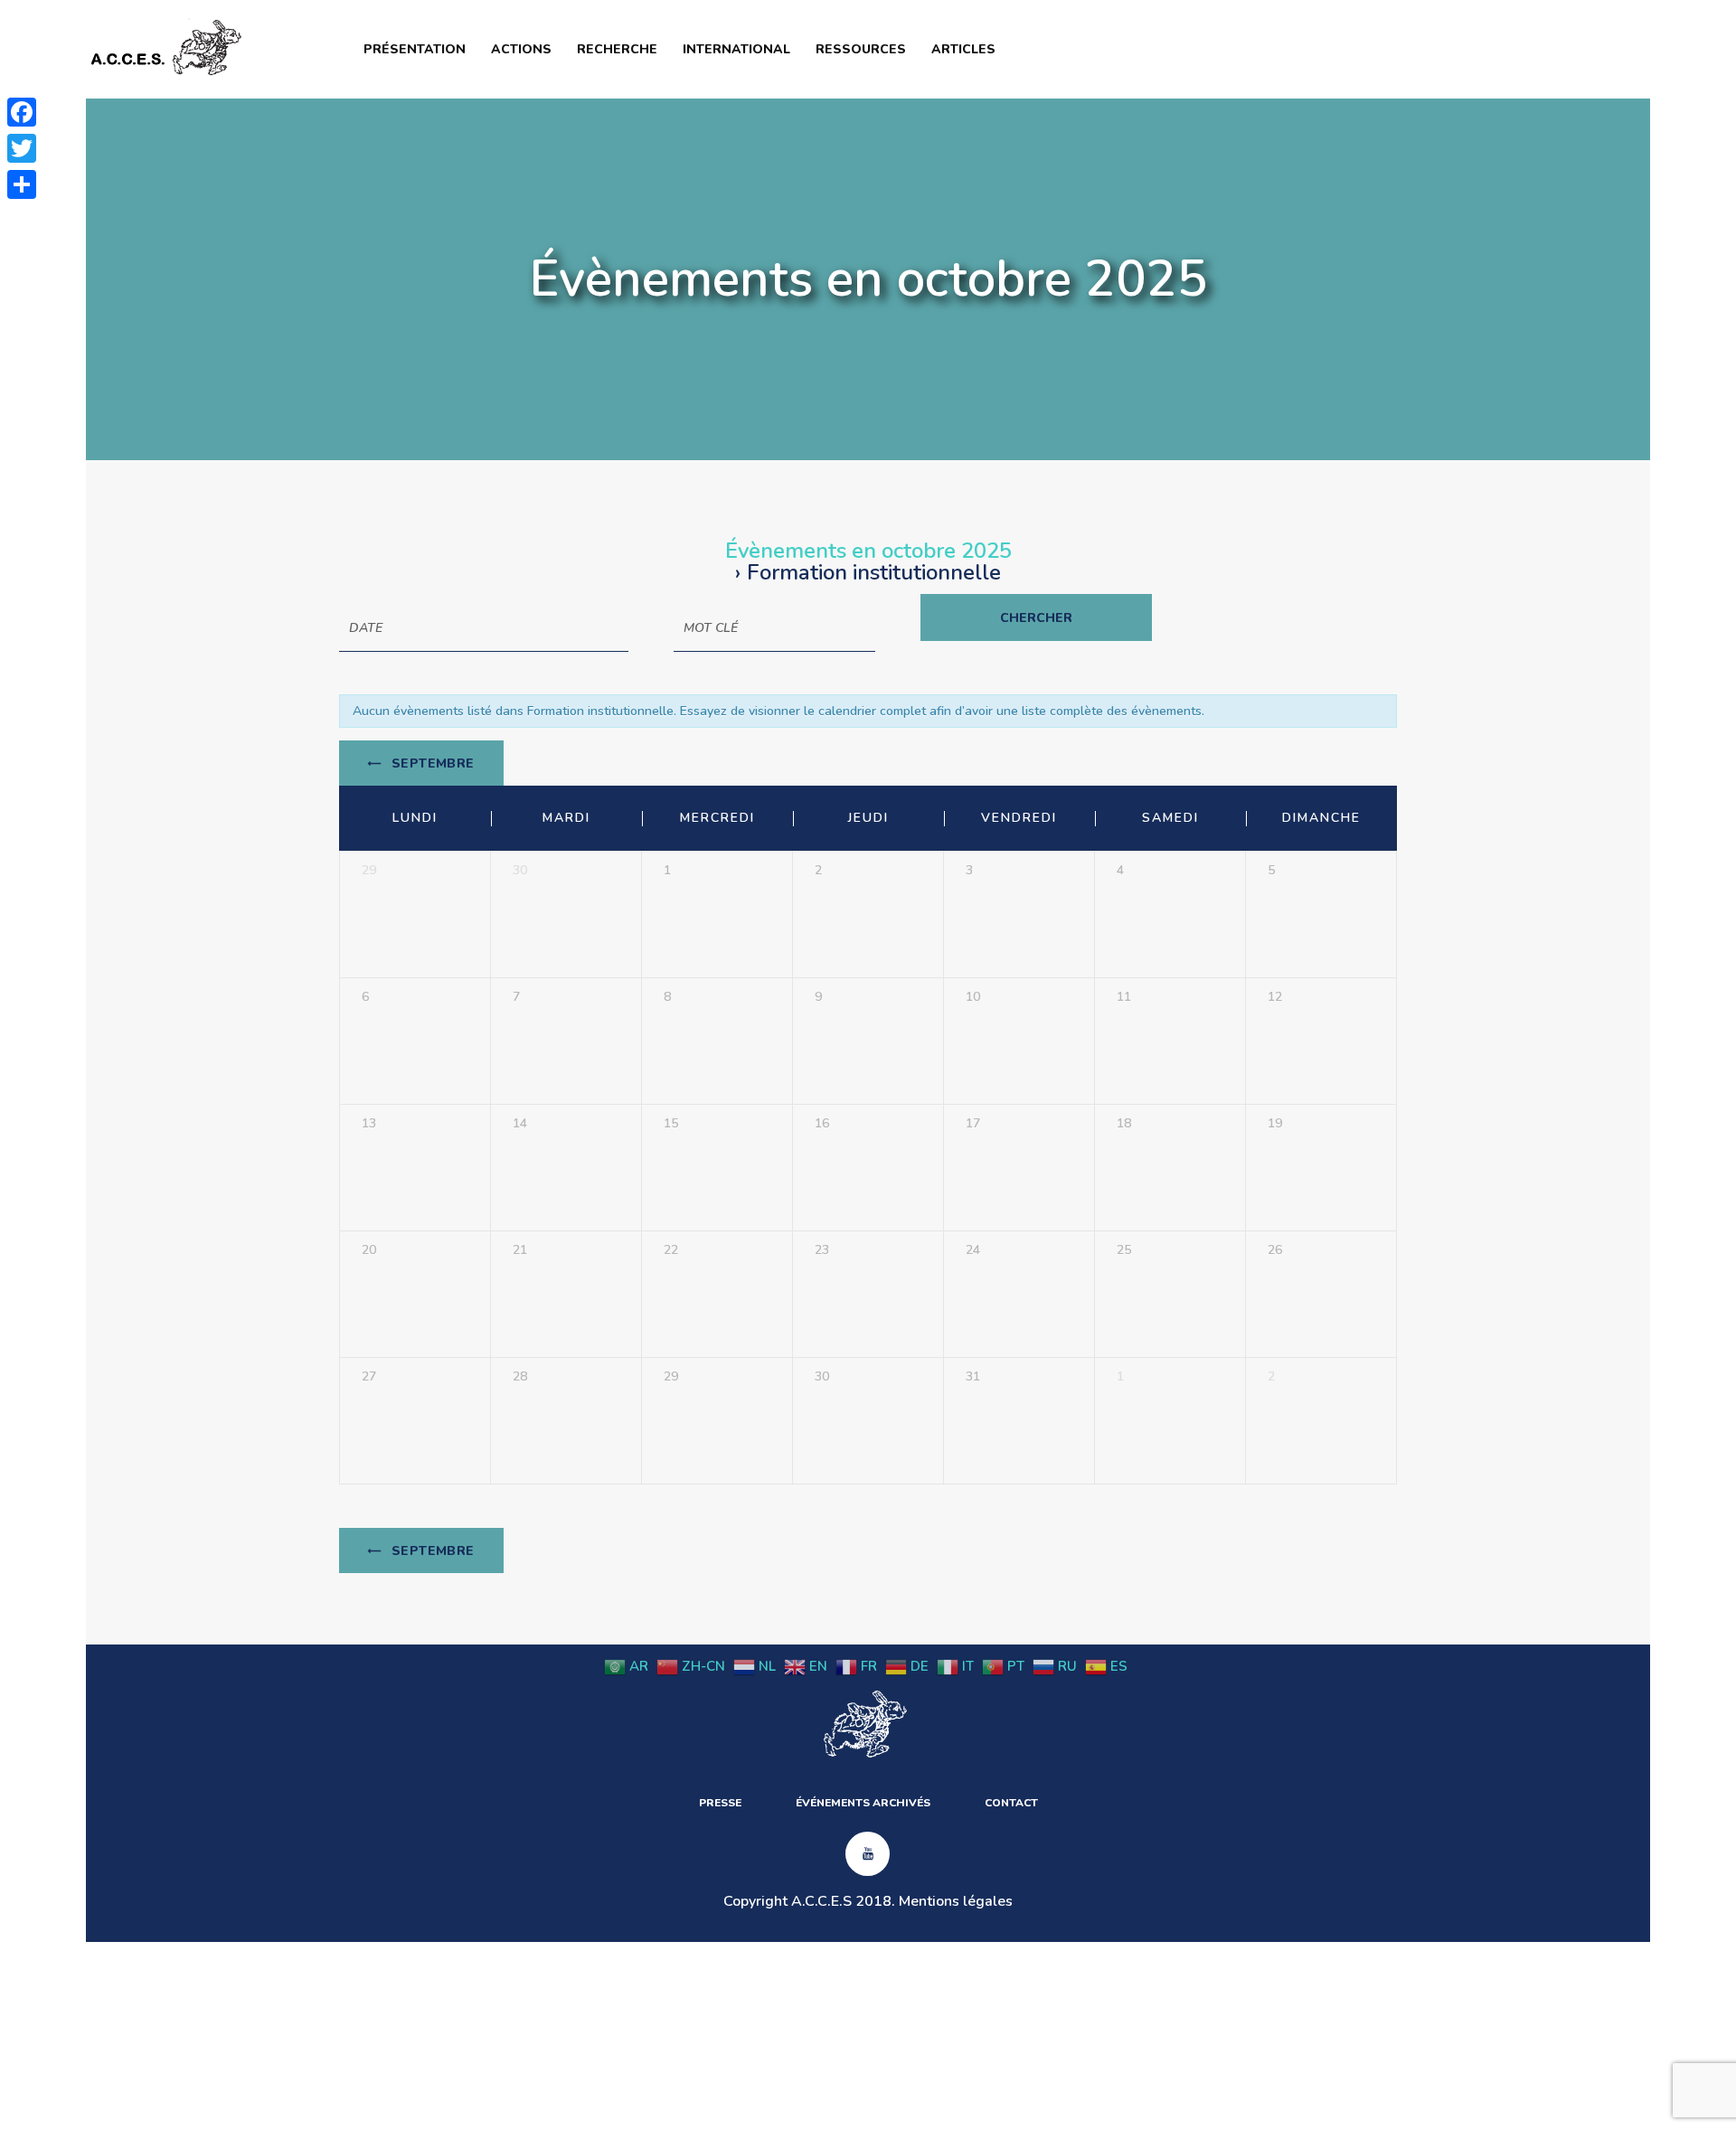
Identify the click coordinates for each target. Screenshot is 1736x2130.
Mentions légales (956, 1901)
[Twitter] (22, 148)
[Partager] (22, 184)
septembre (431, 763)
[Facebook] (22, 112)
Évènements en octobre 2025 (868, 551)
